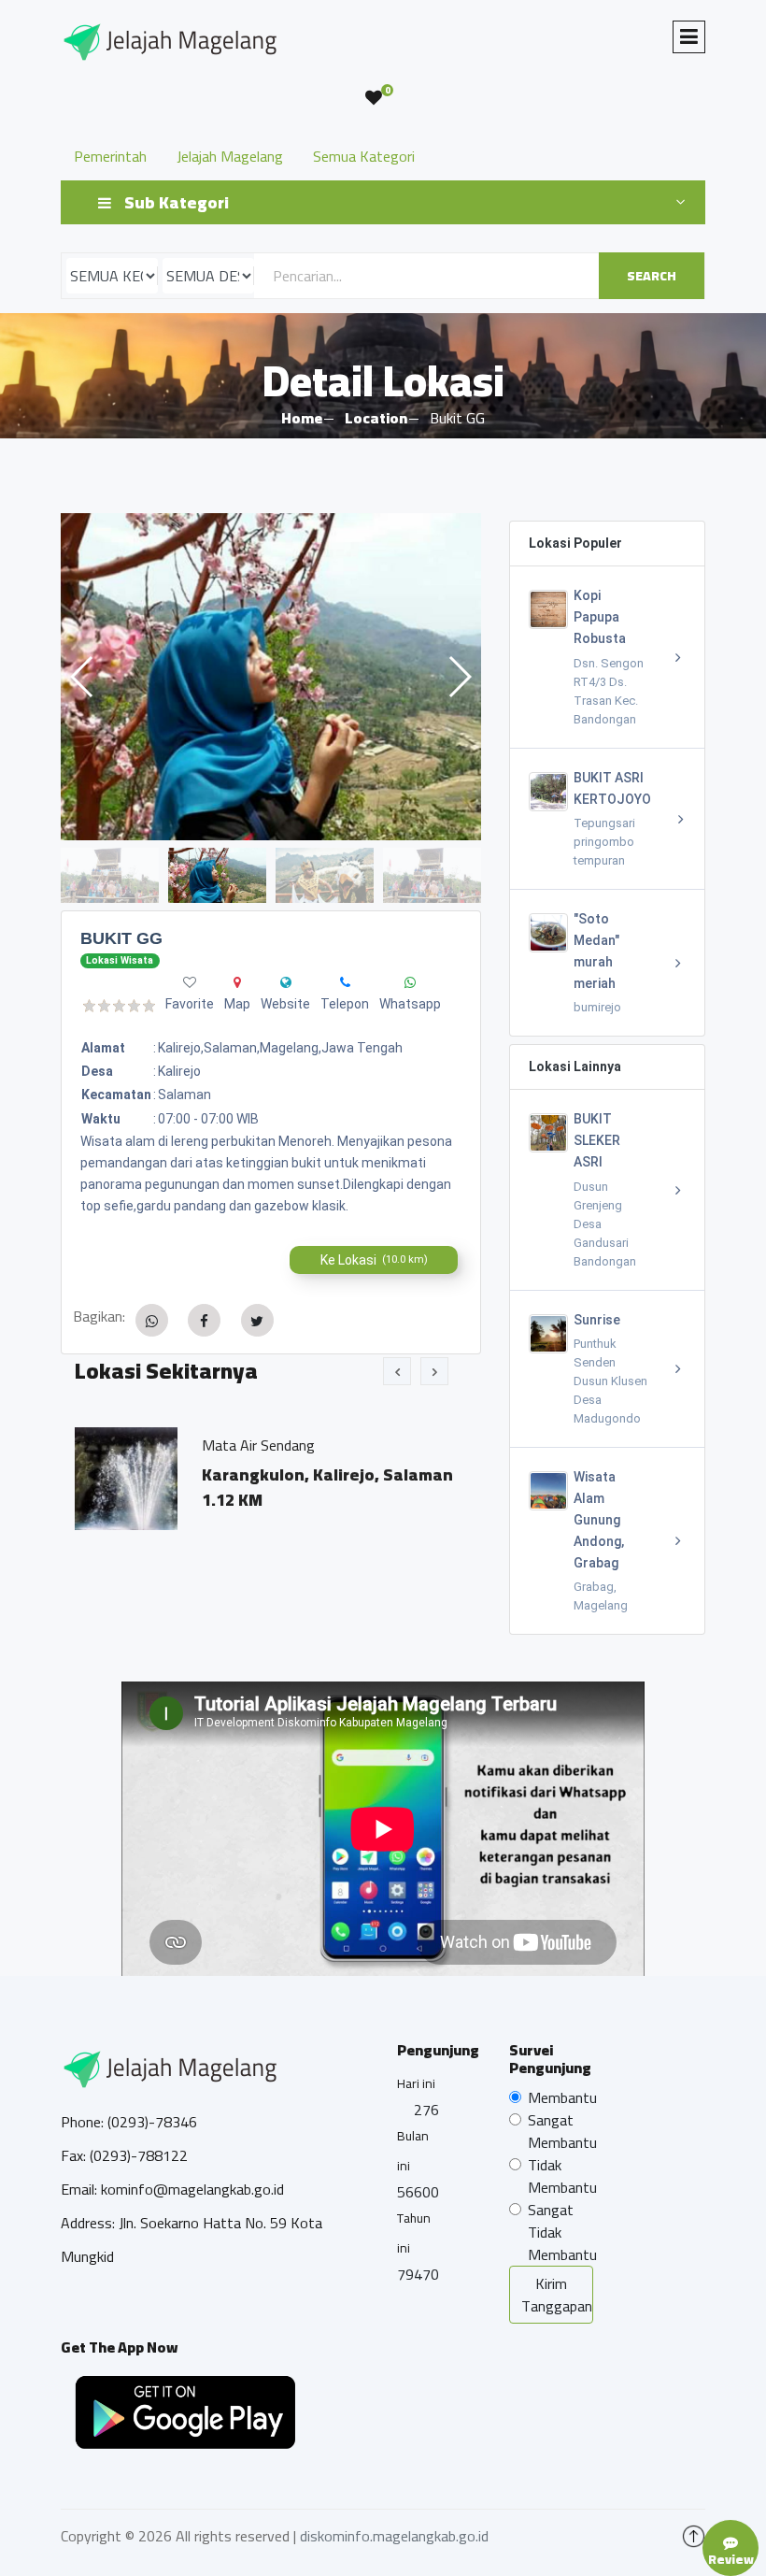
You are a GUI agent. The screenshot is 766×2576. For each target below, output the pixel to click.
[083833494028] (410, 982)
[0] (374, 98)
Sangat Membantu (562, 2131)
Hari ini (416, 2083)
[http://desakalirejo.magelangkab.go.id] (286, 982)
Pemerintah (110, 156)
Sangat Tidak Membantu (562, 2232)
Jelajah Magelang (230, 156)
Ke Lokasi (374, 1260)
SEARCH (652, 276)
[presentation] (397, 1371)
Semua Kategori (364, 156)
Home (302, 418)
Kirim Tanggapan (557, 2295)
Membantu (562, 2097)
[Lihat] (271, 677)
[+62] (345, 982)
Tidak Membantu (562, 2176)
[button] (459, 677)
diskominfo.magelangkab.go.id (394, 2536)
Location (376, 418)
